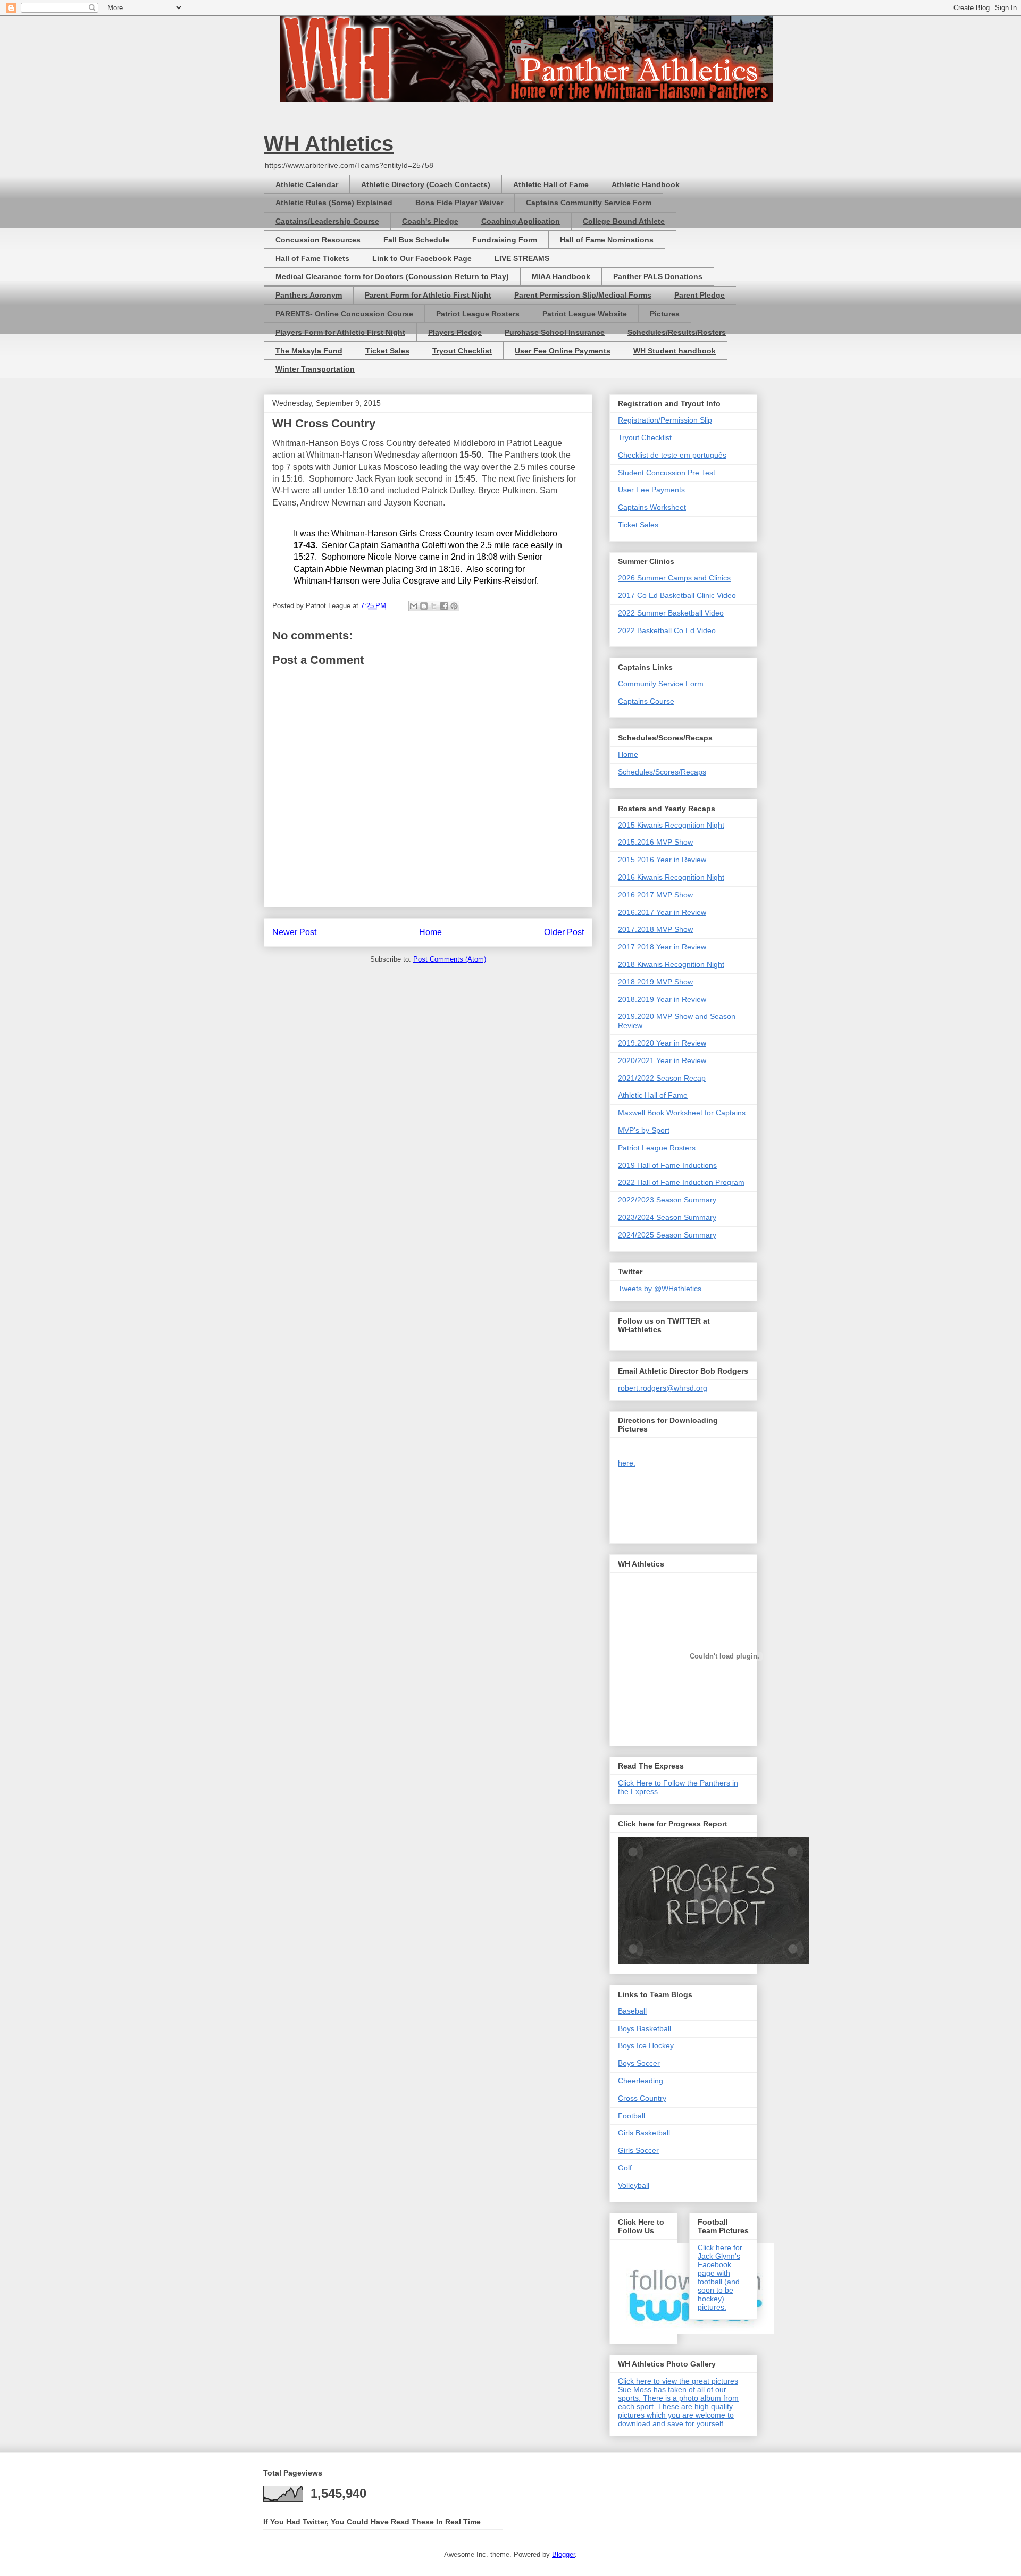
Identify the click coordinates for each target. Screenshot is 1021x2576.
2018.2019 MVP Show (655, 982)
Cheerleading (641, 2081)
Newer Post (294, 932)
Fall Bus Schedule (416, 240)
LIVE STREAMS (522, 258)
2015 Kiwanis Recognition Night (671, 825)
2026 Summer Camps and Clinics (674, 578)
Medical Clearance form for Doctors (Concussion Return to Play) (392, 276)
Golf (625, 2168)
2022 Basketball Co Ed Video (667, 630)
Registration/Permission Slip (665, 420)
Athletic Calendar (307, 184)
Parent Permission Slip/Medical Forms (583, 295)
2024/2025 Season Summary (667, 1235)
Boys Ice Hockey (646, 2045)
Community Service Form (661, 684)
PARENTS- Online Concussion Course (344, 314)
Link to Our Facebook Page (422, 258)
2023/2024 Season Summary (667, 1217)
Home (430, 932)
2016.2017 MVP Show (655, 895)
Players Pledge (455, 332)
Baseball (632, 2011)
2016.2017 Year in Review (662, 912)
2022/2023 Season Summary (667, 1200)
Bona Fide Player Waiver (459, 203)
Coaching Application (521, 221)
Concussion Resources (318, 240)
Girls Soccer (638, 2150)
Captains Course (646, 701)
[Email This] (414, 606)
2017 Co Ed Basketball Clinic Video (677, 595)
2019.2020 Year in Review (662, 1043)
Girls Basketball (644, 2133)
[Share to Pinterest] (454, 606)
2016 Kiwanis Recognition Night (671, 877)
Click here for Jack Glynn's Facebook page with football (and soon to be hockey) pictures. (720, 2277)
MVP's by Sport (644, 1130)
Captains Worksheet (652, 507)
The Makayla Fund (309, 351)
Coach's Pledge (430, 221)
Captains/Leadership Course (327, 221)
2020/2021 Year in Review (662, 1060)
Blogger (563, 2554)
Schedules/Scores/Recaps (662, 772)
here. (627, 1463)
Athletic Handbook (646, 184)
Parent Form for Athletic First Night (428, 295)
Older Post (564, 932)
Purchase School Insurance (555, 332)
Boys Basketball (645, 2028)
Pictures (665, 314)
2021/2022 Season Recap (662, 1078)
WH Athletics (329, 144)
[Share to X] (434, 606)
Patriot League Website (585, 314)
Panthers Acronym (309, 295)
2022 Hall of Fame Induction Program (681, 1182)
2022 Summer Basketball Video (671, 613)
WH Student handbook (675, 351)
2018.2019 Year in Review (662, 999)
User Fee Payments (651, 490)
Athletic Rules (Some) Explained (334, 203)
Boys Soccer (639, 2063)
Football (631, 2116)
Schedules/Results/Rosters (677, 332)
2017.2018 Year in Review (662, 947)
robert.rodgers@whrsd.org (663, 1388)
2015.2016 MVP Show (655, 842)
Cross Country (642, 2098)
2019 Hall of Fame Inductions (667, 1165)
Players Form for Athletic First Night (340, 332)
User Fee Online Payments (563, 351)
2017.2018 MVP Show (655, 929)
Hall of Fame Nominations (607, 240)
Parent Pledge (700, 295)
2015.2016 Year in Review (662, 860)
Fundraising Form (505, 240)
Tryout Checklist (462, 351)
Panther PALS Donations (658, 276)
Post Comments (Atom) (450, 959)
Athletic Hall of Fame (551, 184)
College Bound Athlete (624, 221)
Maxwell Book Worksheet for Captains (682, 1113)
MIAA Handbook (561, 276)
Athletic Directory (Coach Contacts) (426, 184)
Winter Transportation (315, 369)
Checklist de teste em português (672, 455)
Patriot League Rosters (478, 314)
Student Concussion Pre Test (667, 473)
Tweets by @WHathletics (660, 1289)
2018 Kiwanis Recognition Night (671, 964)
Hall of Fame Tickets (312, 258)
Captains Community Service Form (589, 203)
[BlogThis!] (424, 606)
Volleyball (634, 2185)
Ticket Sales (387, 351)
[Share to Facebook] (444, 606)
